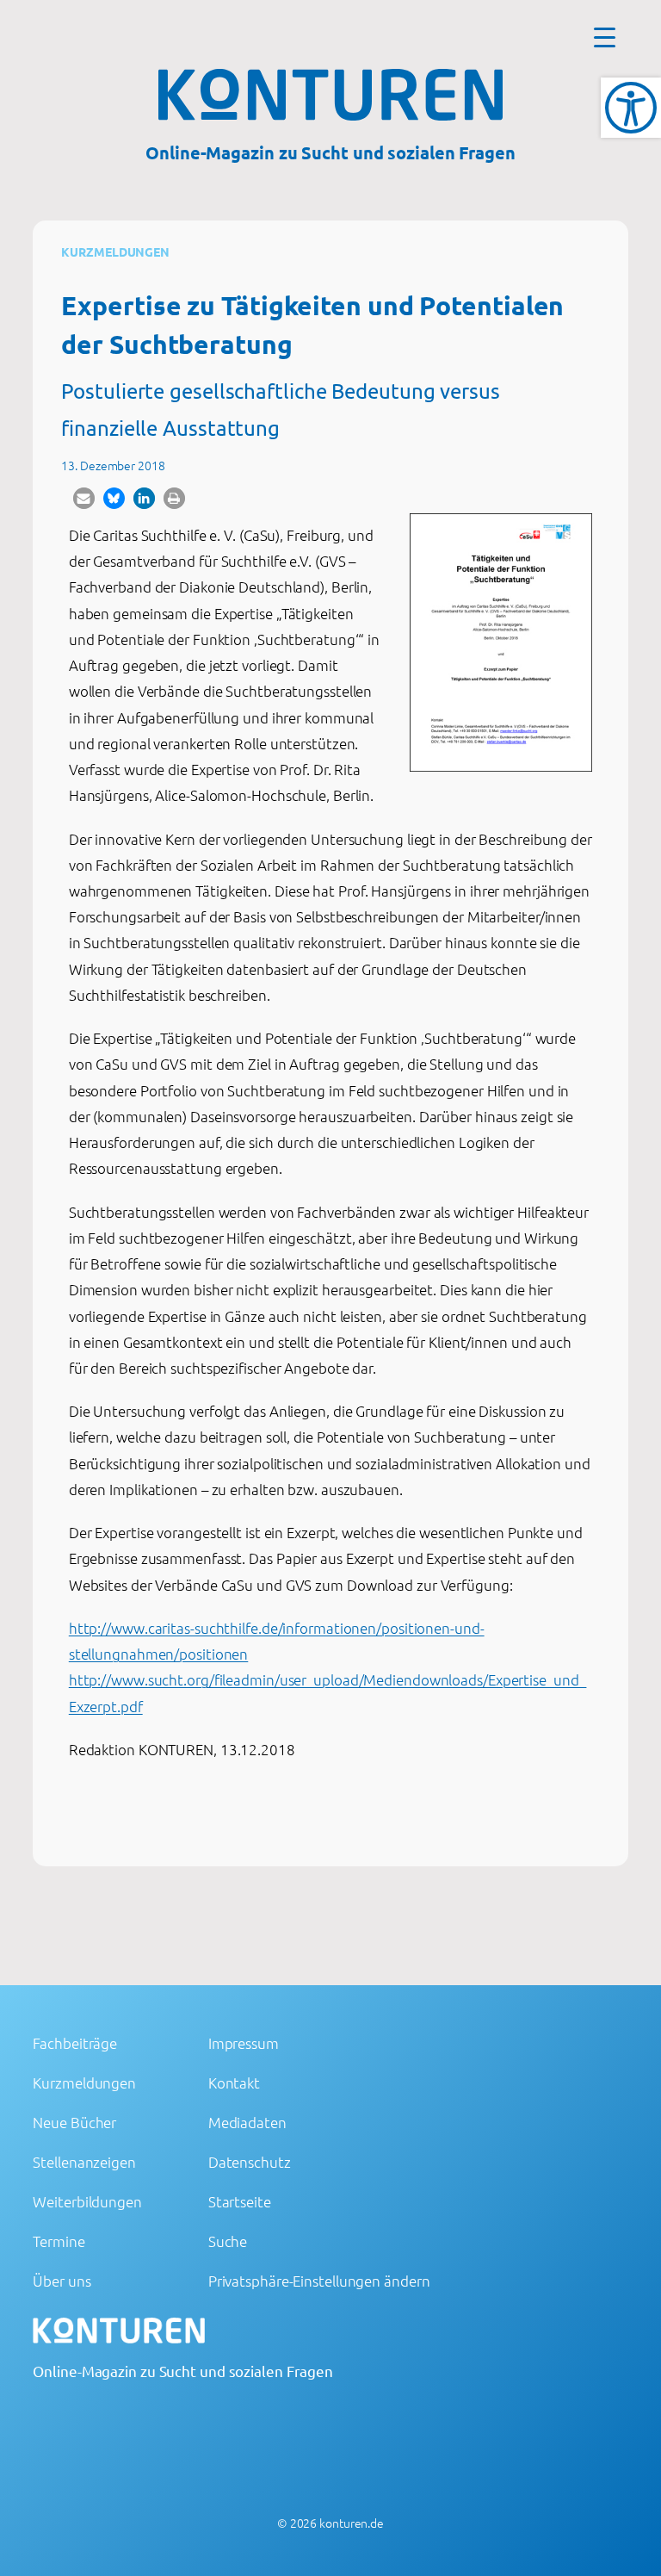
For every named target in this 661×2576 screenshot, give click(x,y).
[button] (84, 498)
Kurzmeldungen (115, 251)
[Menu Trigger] (605, 37)
